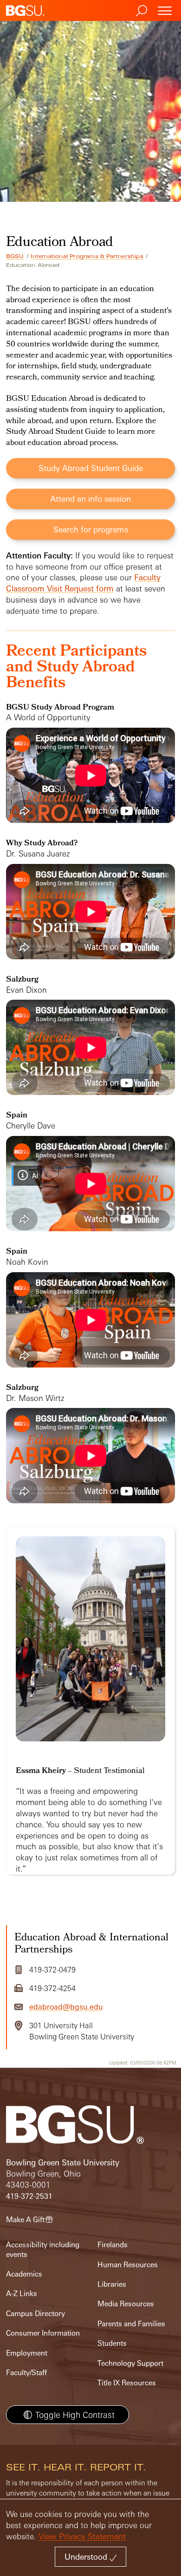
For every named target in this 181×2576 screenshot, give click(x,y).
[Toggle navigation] (165, 10)
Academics (24, 2274)
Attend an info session (90, 499)
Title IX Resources (127, 2383)
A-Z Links (22, 2294)
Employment (27, 2353)
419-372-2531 (29, 2196)
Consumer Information (43, 2333)
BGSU (15, 256)
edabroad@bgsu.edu (66, 2007)
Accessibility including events (43, 2249)
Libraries (112, 2284)
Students (112, 2343)
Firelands (113, 2245)
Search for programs (91, 529)
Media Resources (126, 2304)
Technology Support (130, 2363)
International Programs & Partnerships (87, 256)
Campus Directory (36, 2314)
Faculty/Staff (26, 2373)
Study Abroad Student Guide (91, 468)
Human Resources (128, 2265)
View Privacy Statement (82, 2536)
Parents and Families (131, 2324)
